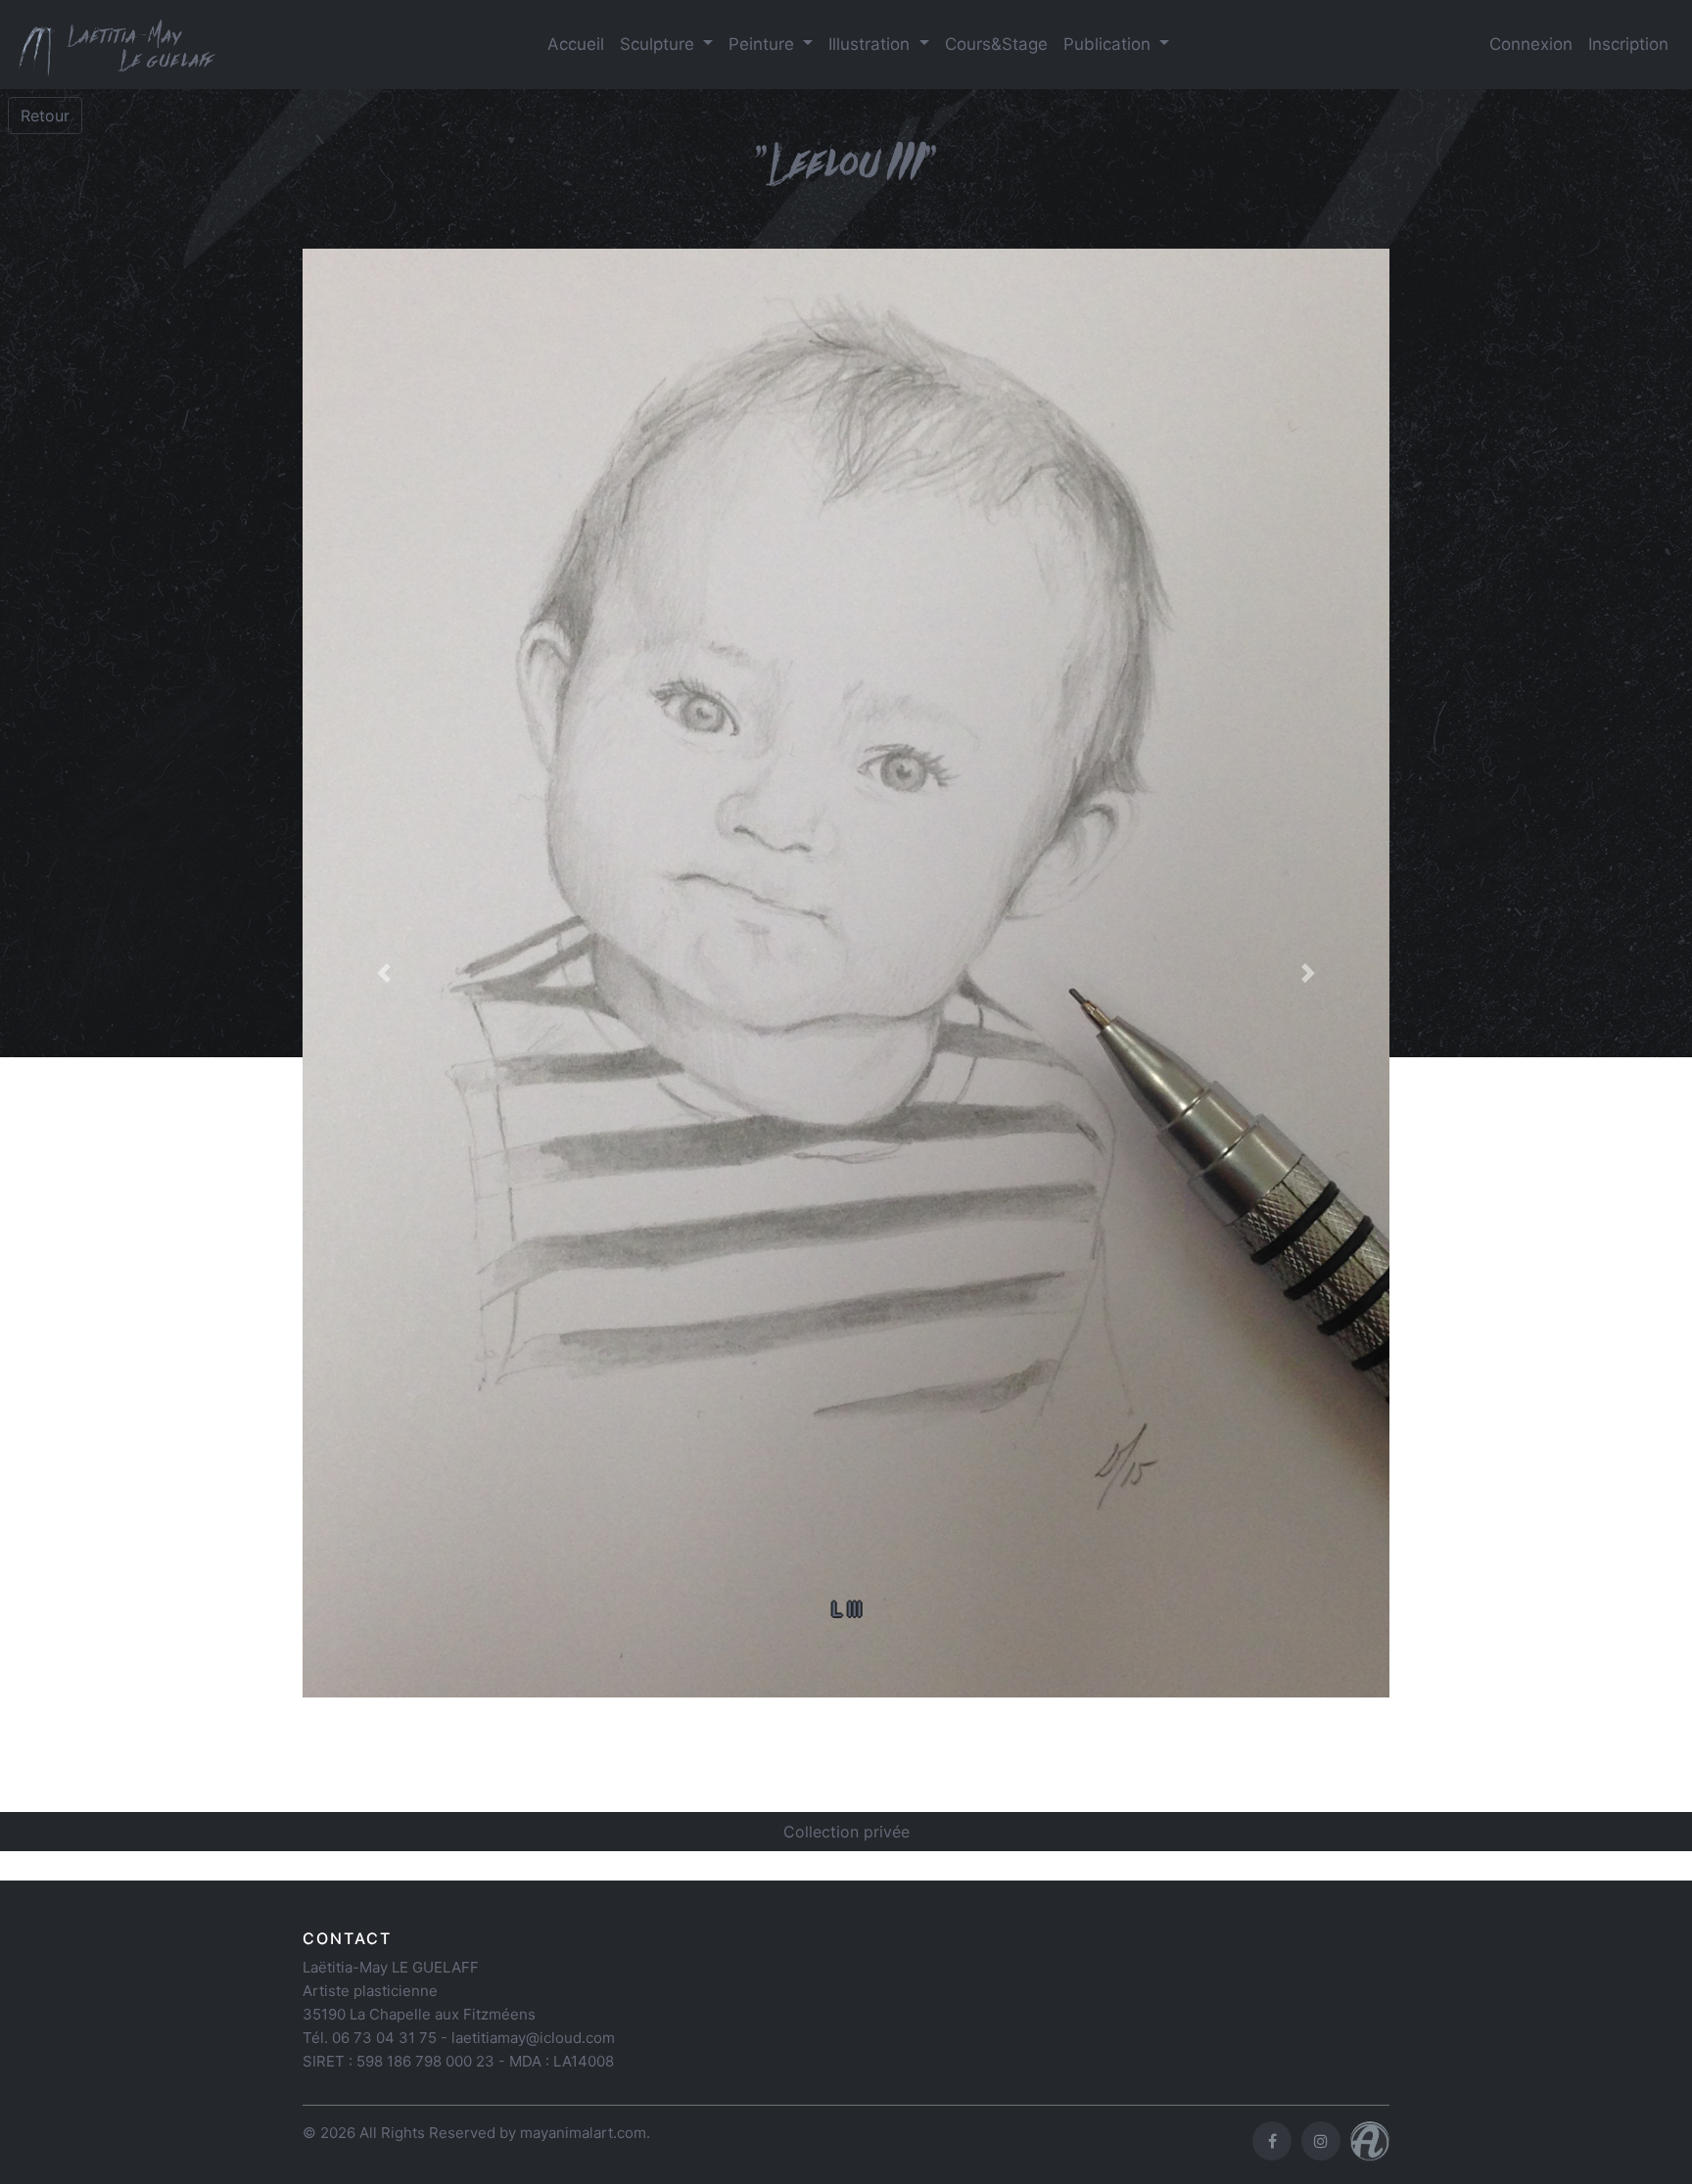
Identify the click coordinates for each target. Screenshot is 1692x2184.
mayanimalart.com (583, 2133)
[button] (384, 973)
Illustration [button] (871, 44)
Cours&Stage (996, 44)
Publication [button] (1109, 44)
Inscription (1628, 44)
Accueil (576, 44)
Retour (45, 116)
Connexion (1531, 44)
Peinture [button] (764, 44)
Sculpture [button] (659, 44)
